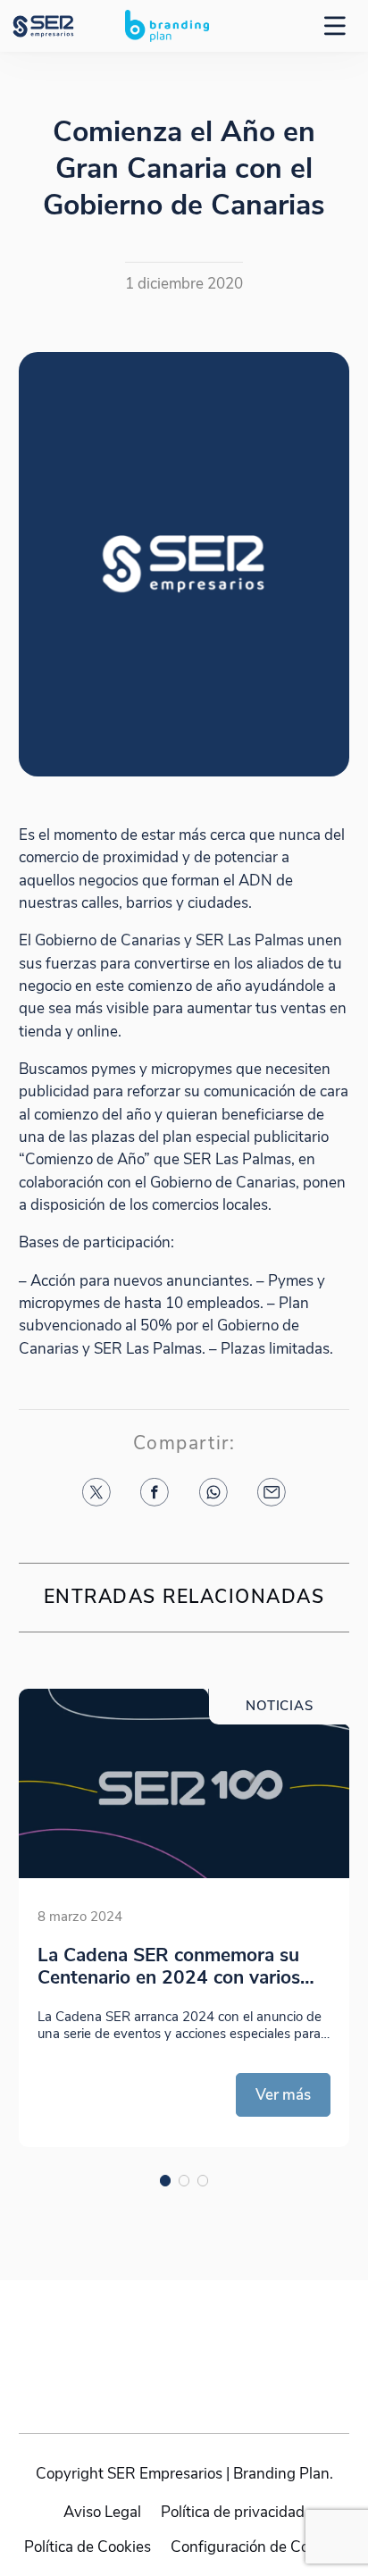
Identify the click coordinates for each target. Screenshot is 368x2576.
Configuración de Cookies (257, 2547)
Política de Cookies (88, 2547)
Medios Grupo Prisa (184, 2382)
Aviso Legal (102, 2513)
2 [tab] (184, 2181)
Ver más (283, 2095)
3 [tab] (203, 2181)
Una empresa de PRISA (184, 2339)
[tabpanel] (184, 1918)
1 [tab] (166, 2181)
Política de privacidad (233, 2513)
